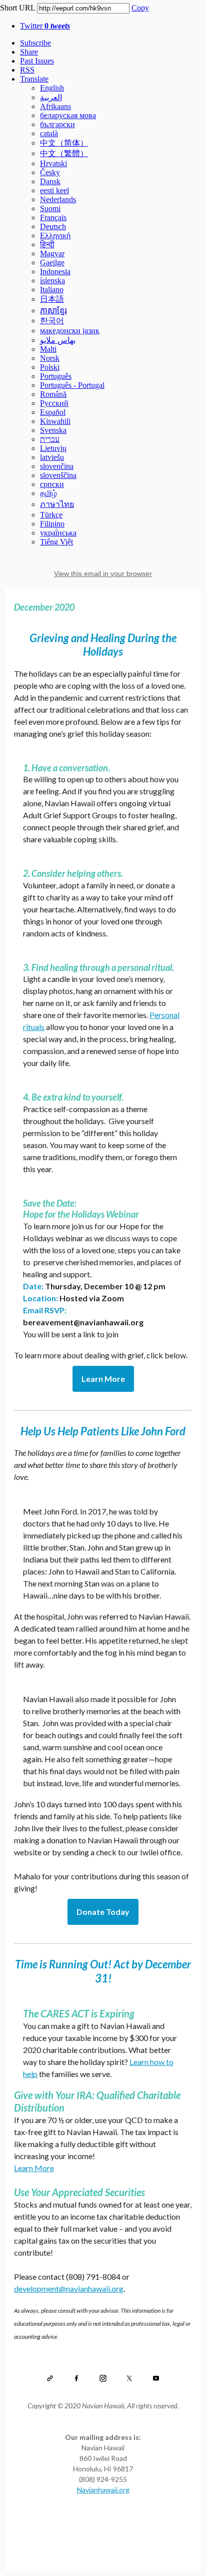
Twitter (45, 26)
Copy (140, 8)
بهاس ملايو (58, 340)
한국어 (52, 321)
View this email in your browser (103, 574)
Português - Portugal (72, 385)
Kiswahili (55, 421)
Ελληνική (55, 235)
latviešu (52, 457)
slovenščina (58, 475)
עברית (50, 439)
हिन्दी (47, 244)
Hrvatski (53, 163)
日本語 (52, 299)
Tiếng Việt (56, 542)
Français (53, 217)
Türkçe (51, 515)
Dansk (50, 181)
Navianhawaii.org (103, 2490)
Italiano (52, 290)
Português (56, 376)
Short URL (17, 8)
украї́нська (58, 533)
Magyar (52, 253)
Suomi (50, 208)
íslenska (52, 281)
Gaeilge (52, 263)
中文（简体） (64, 143)
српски (52, 484)
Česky (50, 172)
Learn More (103, 1379)
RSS (27, 70)
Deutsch (53, 226)
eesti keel (54, 190)
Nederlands (58, 199)
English (52, 88)
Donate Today (103, 1912)
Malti (48, 349)
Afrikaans (55, 106)
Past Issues (37, 61)
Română (53, 394)
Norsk (50, 358)
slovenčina (57, 466)
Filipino (52, 524)
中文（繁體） (64, 153)
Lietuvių (53, 448)
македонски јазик (70, 331)
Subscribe (35, 43)
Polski (50, 367)
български (57, 124)
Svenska (53, 430)
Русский (54, 403)
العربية (51, 97)
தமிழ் (48, 493)
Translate (34, 79)
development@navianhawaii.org (69, 2288)
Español (53, 412)
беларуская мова (68, 115)
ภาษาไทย (57, 504)
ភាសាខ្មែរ (53, 311)
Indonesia (55, 272)
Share (29, 52)
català (49, 133)
